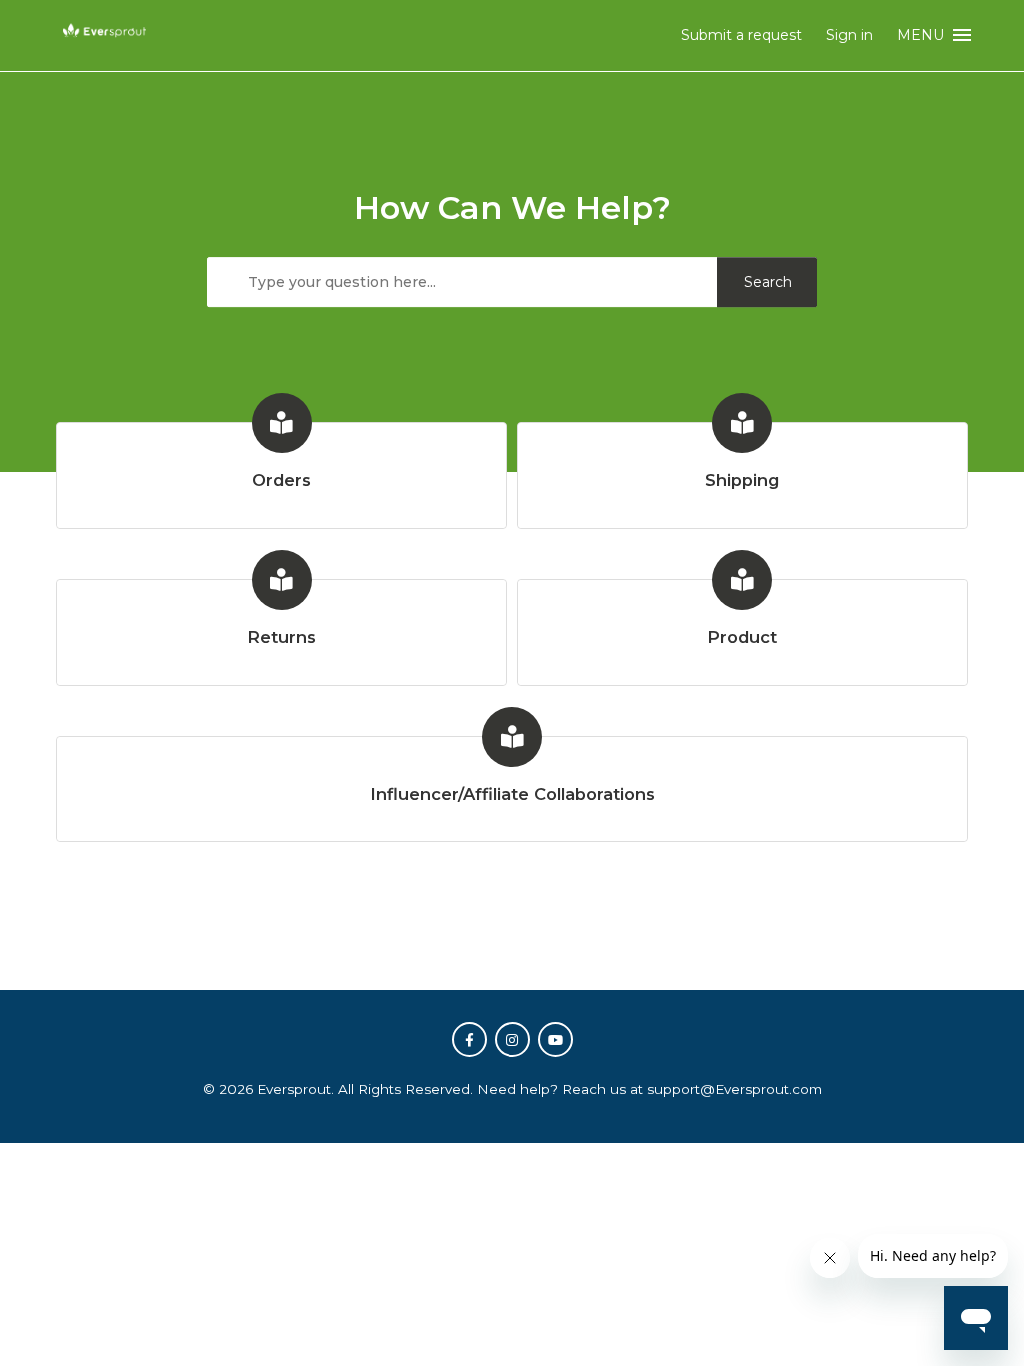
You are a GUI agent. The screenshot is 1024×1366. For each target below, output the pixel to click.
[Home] (104, 42)
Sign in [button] (849, 35)
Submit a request (741, 35)
